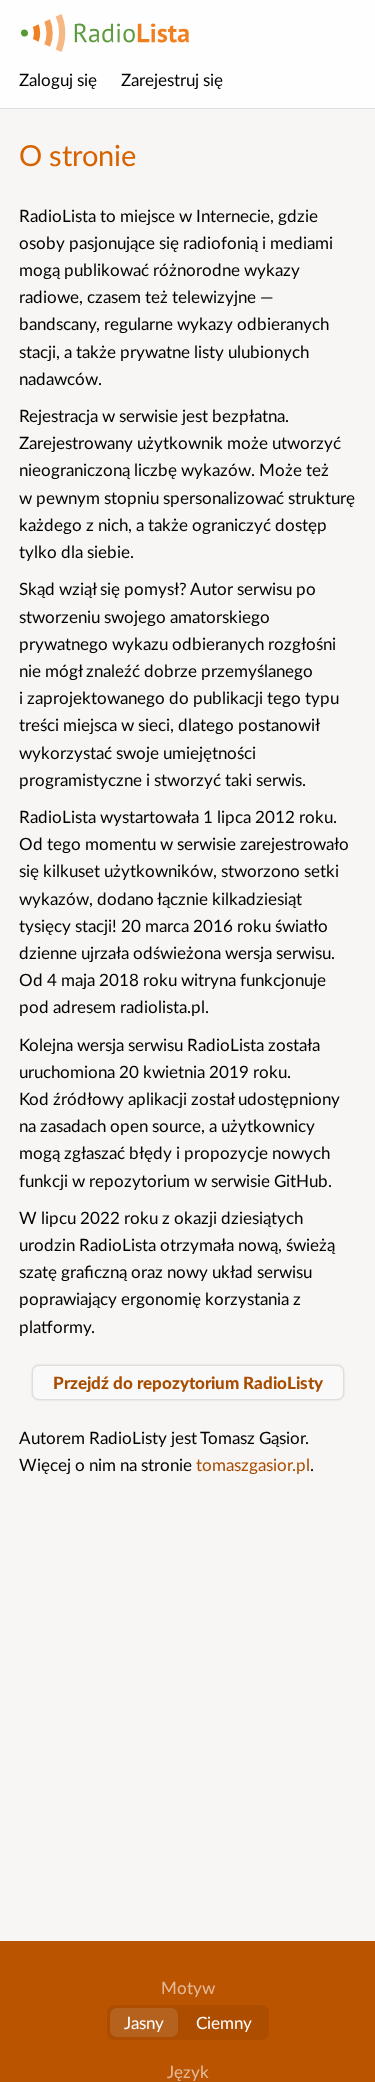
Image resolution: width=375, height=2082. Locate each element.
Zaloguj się (58, 79)
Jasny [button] (144, 2022)
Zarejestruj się (172, 79)
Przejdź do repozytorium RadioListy (188, 1382)
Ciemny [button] (224, 2022)
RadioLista (105, 33)
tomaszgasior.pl (253, 1464)
